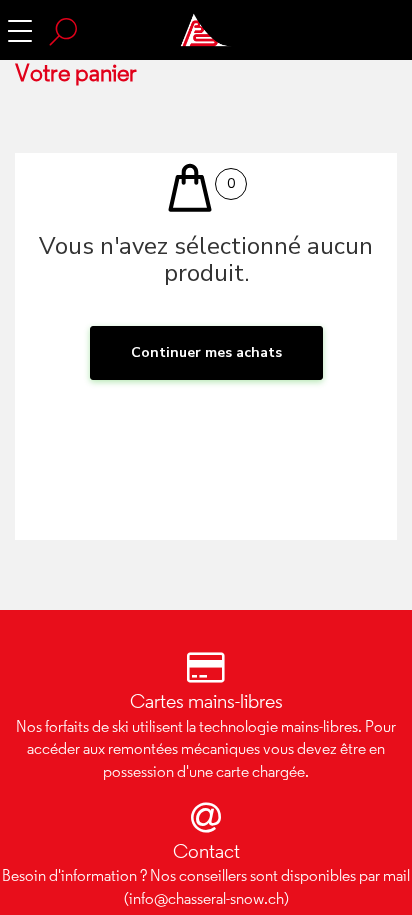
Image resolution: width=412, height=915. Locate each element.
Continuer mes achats (206, 352)
